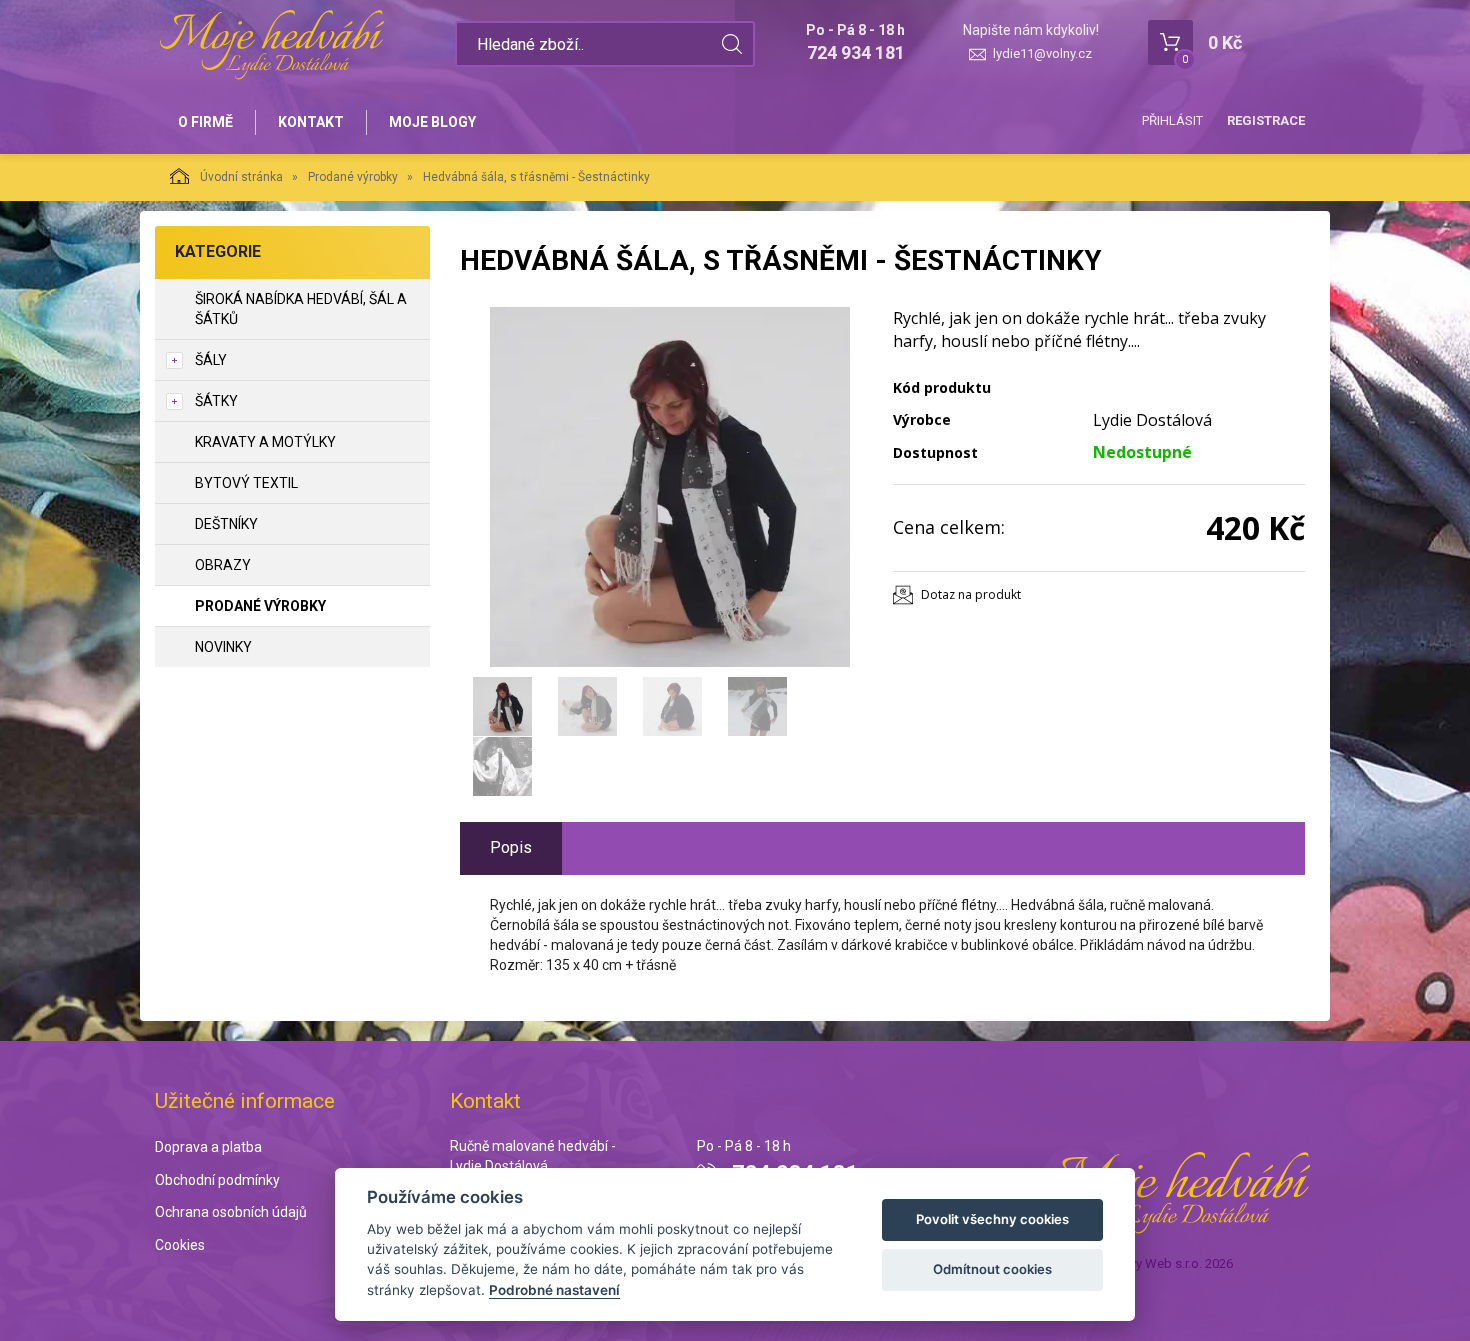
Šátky (216, 401)
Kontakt (311, 122)
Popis (511, 847)
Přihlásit (1172, 120)
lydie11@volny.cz (1042, 53)
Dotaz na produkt (971, 594)
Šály (211, 360)
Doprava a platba (208, 1147)
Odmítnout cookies (992, 1269)
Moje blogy (432, 122)
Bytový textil (246, 483)
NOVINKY (223, 647)
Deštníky (226, 524)
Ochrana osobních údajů (231, 1212)
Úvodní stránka (241, 177)
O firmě (205, 122)
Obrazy (223, 565)
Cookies (180, 1245)
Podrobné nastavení (554, 1290)
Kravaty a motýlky (265, 442)
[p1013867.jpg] (670, 487)
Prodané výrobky (353, 177)
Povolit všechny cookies (992, 1219)
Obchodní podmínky (217, 1180)
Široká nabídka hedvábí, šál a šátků (301, 309)
